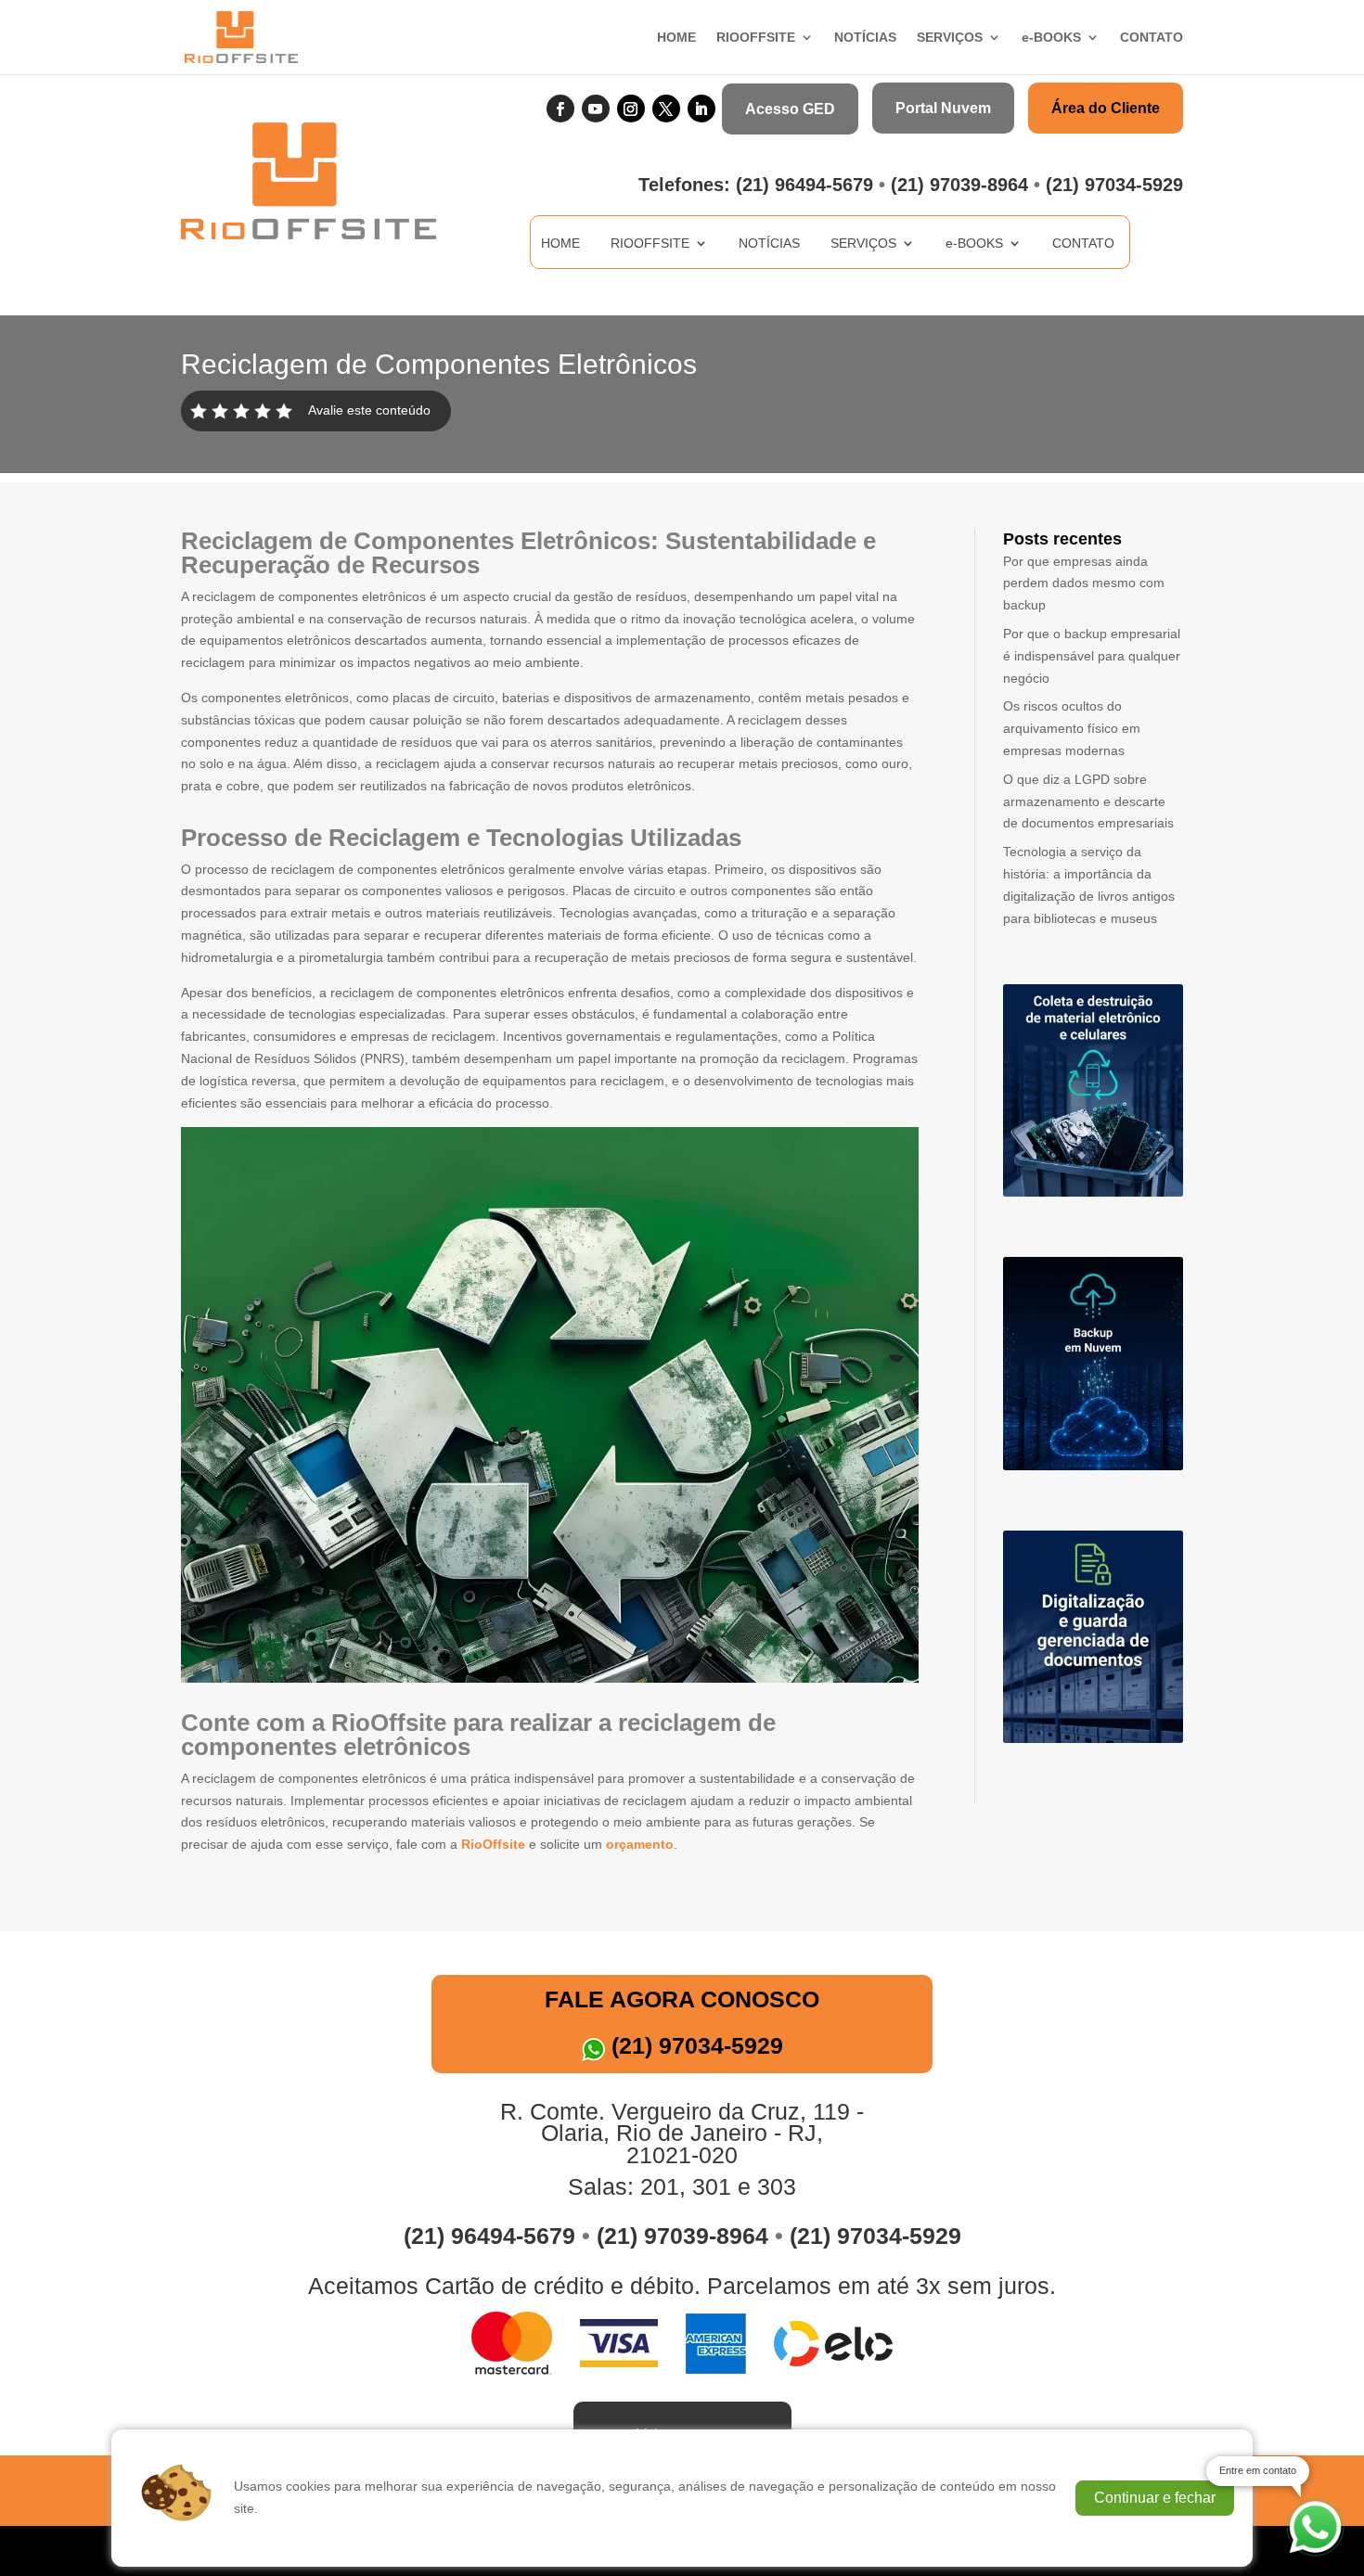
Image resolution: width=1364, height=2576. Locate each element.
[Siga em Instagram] (631, 109)
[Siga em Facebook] (560, 109)
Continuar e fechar (1155, 2498)
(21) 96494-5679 (804, 185)
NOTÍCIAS (865, 38)
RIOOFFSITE (756, 38)
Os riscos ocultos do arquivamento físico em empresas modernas (1072, 728)
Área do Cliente (1106, 108)
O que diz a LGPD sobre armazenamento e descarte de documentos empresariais (1088, 801)
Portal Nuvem (943, 108)
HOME (676, 38)
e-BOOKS (1051, 38)
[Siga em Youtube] (596, 109)
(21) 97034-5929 (1114, 185)
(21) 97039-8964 (959, 185)
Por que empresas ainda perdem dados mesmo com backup (1084, 583)
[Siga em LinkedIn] (701, 109)
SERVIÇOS (950, 38)
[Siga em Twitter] (666, 109)
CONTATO (1152, 38)
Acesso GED (790, 109)
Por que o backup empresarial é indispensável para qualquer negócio (1092, 656)
